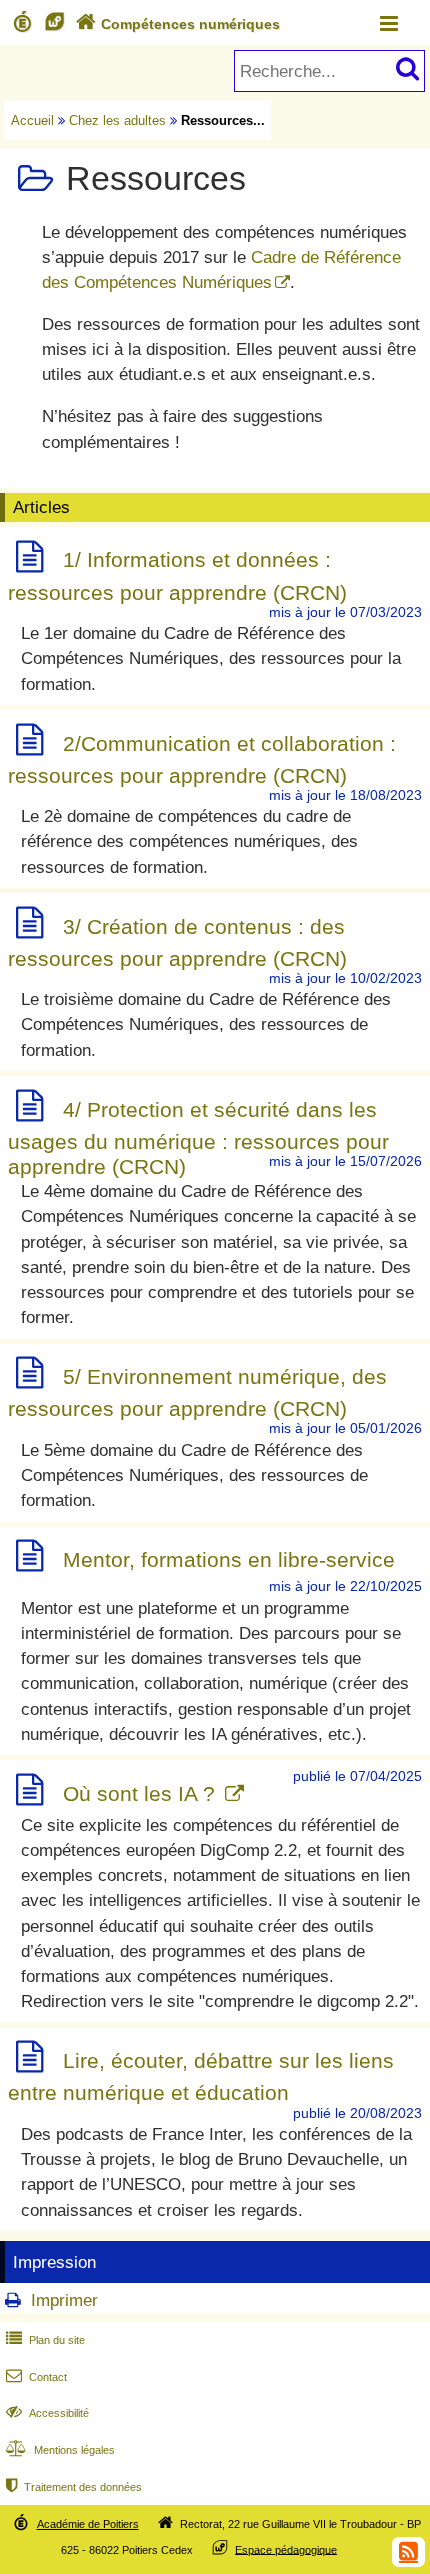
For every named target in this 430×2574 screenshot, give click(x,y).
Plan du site (45, 2340)
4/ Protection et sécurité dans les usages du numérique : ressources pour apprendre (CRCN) (198, 1138)
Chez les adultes (117, 120)
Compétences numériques (178, 24)
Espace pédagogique (286, 2549)
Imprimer (64, 2300)
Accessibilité (47, 2413)
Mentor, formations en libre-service (229, 1559)
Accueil (32, 120)
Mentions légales (60, 2450)
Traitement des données (74, 2487)
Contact (36, 2377)
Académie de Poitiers (88, 2524)
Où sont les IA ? (142, 1793)
